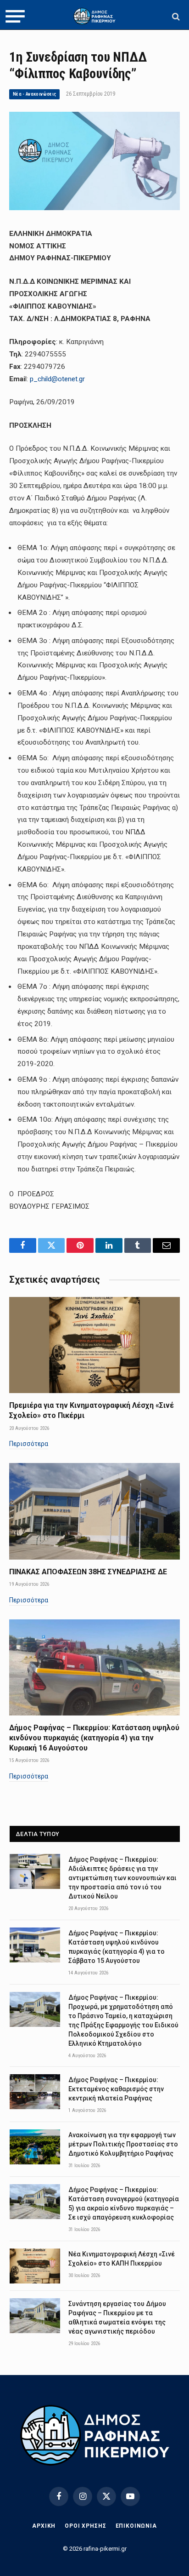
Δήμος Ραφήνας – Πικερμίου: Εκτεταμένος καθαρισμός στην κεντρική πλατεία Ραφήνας (116, 2089)
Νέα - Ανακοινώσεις (34, 94)
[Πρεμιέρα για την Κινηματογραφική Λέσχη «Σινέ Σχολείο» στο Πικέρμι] (94, 1345)
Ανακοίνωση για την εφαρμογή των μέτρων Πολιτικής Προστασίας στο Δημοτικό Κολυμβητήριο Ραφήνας (123, 2144)
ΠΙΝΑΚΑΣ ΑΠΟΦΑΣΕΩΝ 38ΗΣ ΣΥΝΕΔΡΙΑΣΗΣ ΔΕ (88, 1572)
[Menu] (15, 17)
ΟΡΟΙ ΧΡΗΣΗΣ (85, 2526)
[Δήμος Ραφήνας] (94, 16)
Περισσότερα (29, 1444)
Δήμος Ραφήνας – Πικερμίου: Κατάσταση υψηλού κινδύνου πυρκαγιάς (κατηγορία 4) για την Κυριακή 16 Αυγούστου (94, 1738)
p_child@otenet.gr (57, 379)
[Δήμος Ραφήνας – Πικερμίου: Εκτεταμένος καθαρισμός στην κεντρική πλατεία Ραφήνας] (35, 2092)
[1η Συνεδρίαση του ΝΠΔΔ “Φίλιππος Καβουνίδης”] (94, 208)
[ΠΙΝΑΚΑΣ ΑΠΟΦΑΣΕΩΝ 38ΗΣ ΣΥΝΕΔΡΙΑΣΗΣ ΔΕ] (94, 1511)
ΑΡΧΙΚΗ (44, 2526)
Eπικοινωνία (136, 2526)
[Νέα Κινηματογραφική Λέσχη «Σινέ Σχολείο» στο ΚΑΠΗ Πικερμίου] (35, 2266)
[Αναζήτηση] (175, 16)
